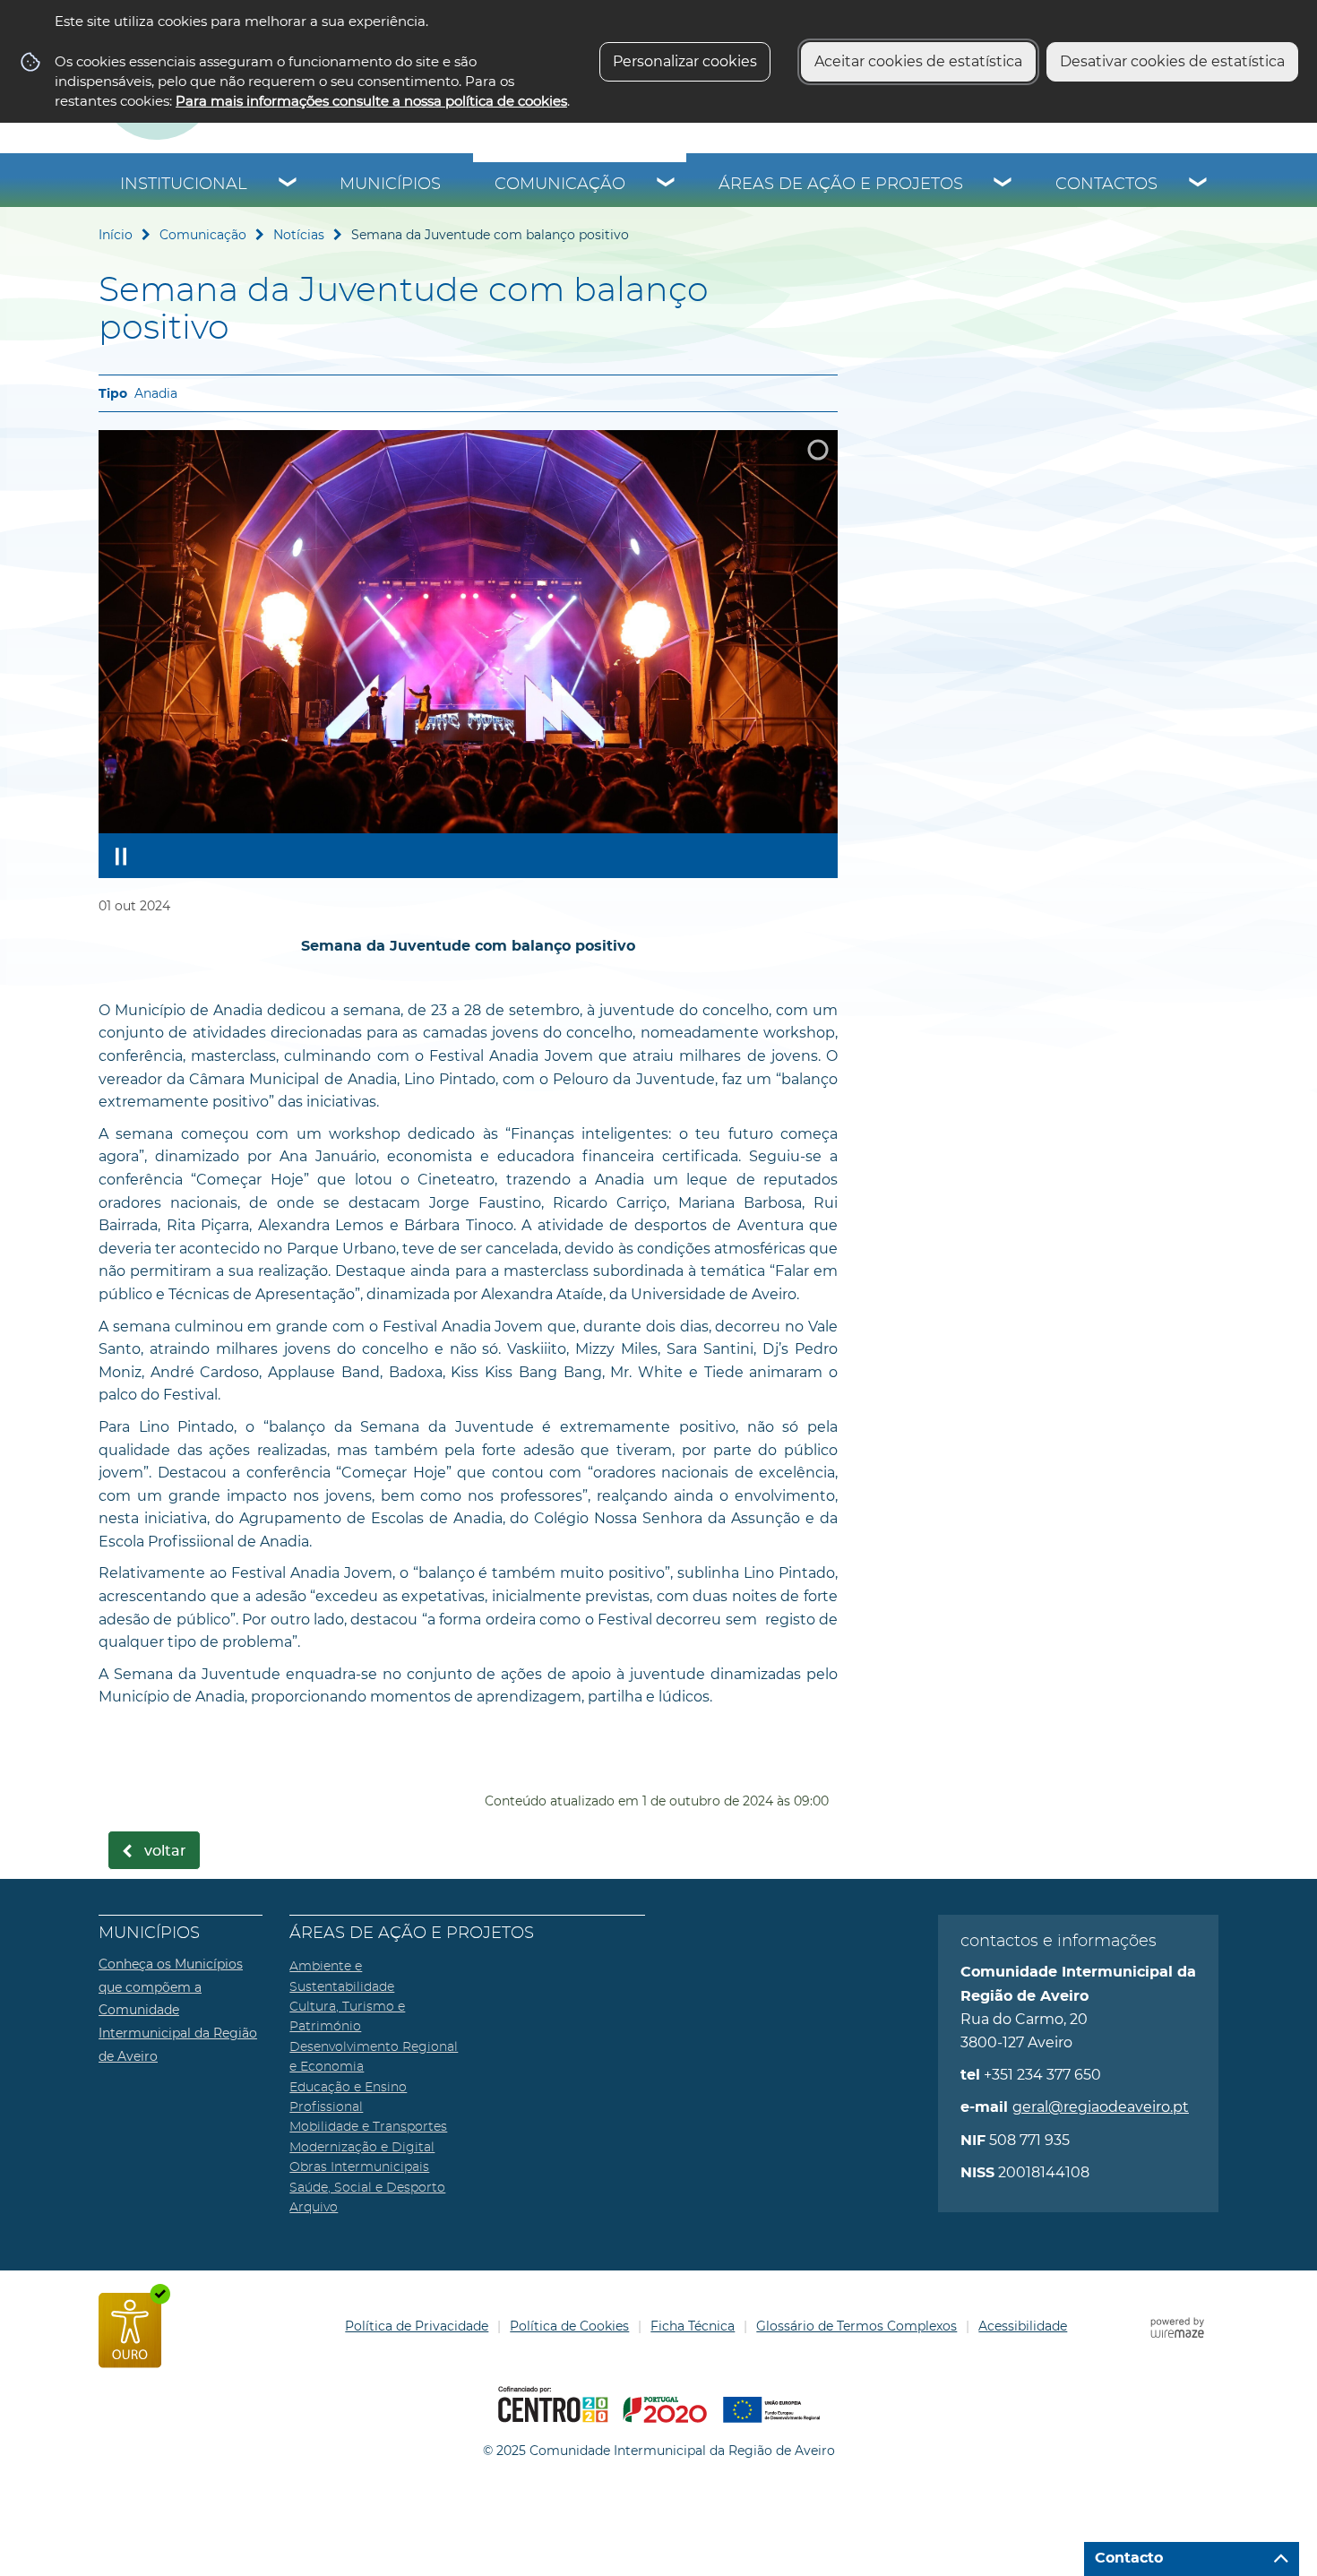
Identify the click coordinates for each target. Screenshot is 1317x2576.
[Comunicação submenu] (667, 185)
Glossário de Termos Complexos (856, 2326)
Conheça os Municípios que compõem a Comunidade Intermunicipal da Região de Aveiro (178, 2010)
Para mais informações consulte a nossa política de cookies (371, 101)
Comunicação (560, 185)
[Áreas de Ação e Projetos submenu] (1003, 185)
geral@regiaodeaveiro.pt (1101, 2107)
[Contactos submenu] (1199, 185)
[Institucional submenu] (288, 185)
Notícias (299, 235)
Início (116, 235)
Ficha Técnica (693, 2326)
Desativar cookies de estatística (1172, 61)
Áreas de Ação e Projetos (841, 185)
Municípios (390, 185)
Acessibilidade (1023, 2326)
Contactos (1106, 185)
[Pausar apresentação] (121, 856)
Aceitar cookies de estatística (918, 61)
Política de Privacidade (417, 2326)
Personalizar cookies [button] (685, 61)
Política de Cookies (569, 2326)
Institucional (184, 185)
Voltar (165, 1851)
